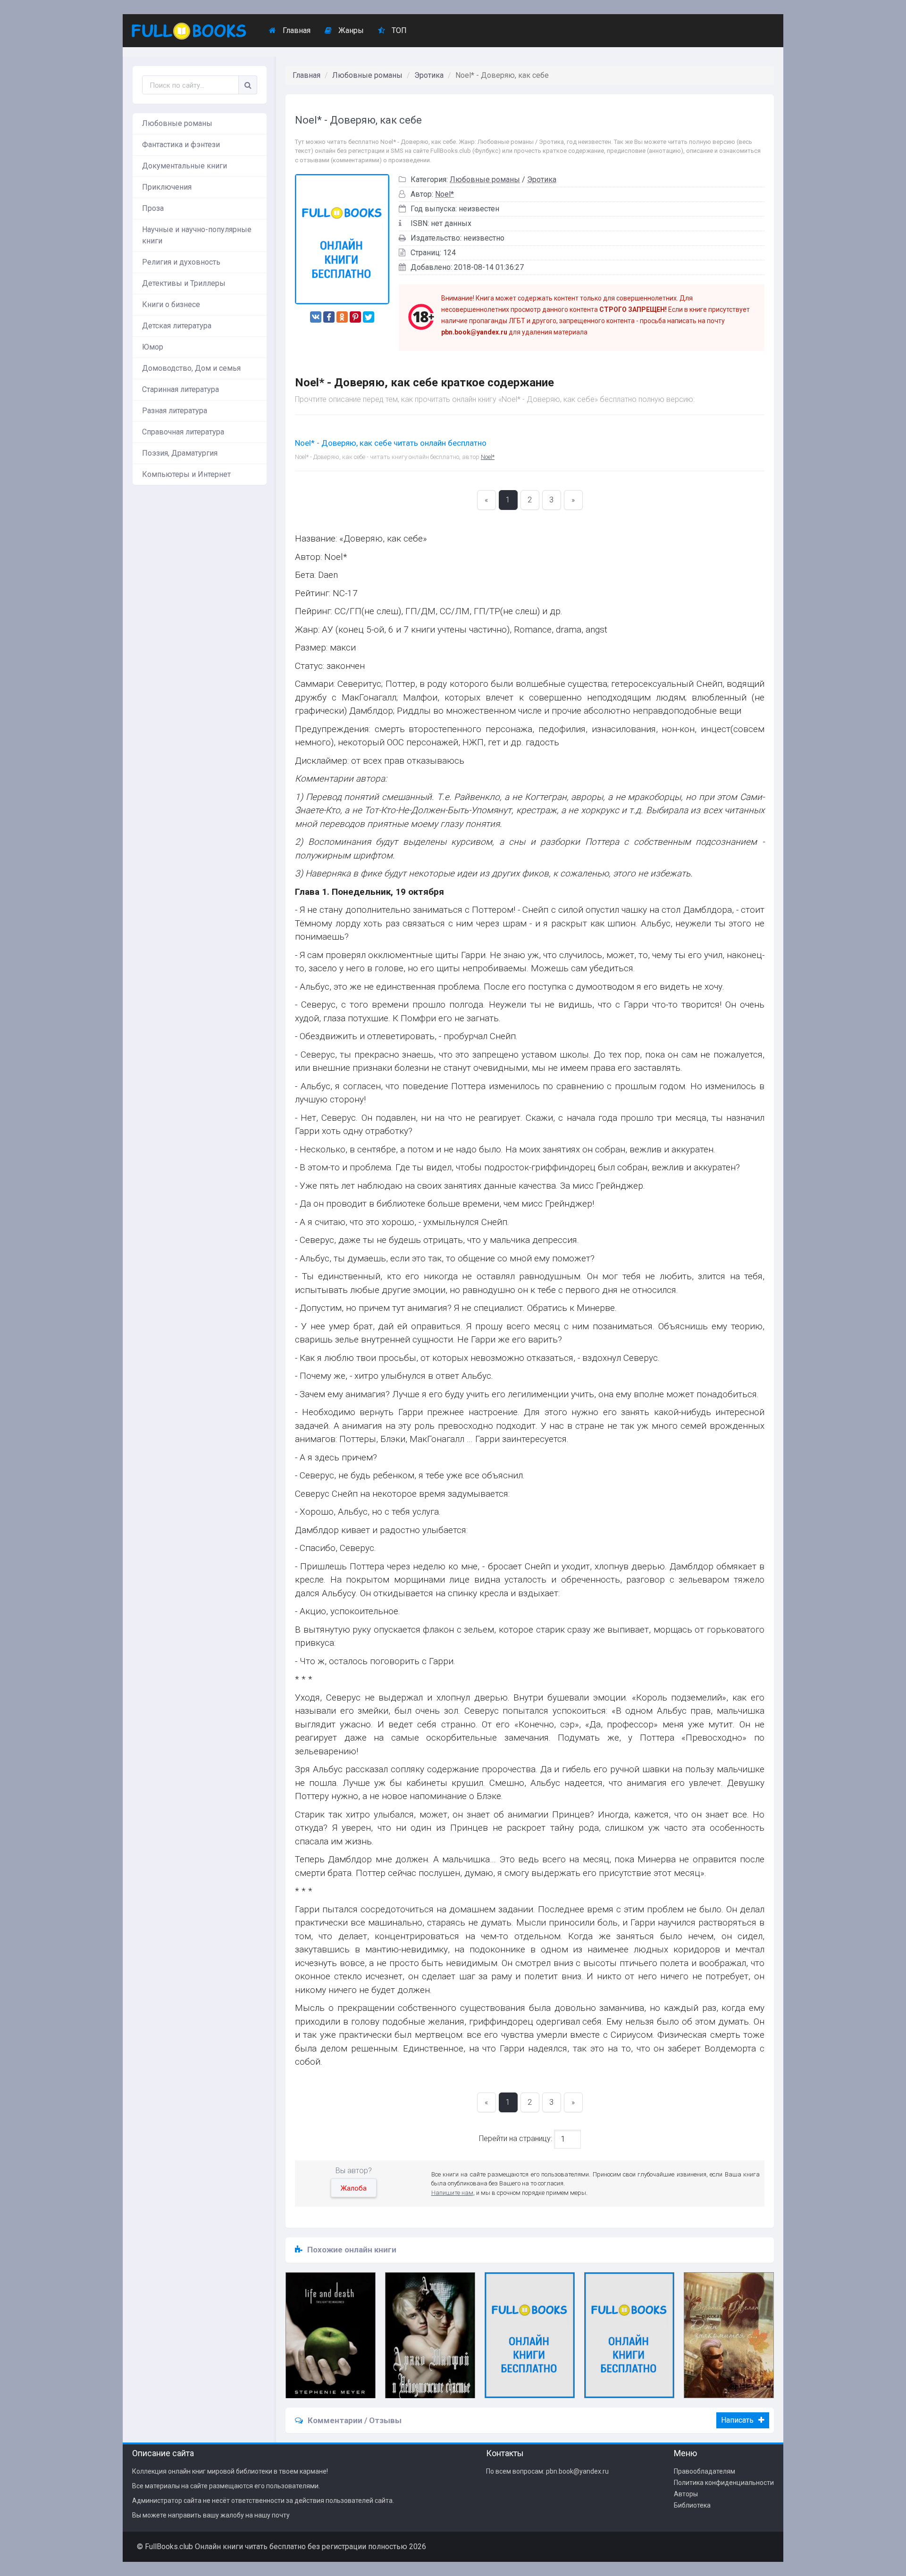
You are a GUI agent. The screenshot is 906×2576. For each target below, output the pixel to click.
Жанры (350, 30)
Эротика (429, 75)
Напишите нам (452, 2193)
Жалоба (354, 2188)
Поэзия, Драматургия (180, 453)
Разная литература (175, 411)
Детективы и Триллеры (184, 283)
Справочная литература (183, 432)
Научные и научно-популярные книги (197, 235)
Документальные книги (185, 166)
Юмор (153, 347)
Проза (153, 208)
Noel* (445, 194)
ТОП (398, 30)
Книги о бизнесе (171, 304)
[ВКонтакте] (316, 317)
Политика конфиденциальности (724, 2483)
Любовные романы (177, 123)
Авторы (686, 2494)
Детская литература (177, 326)
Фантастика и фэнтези (181, 145)
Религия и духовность (181, 262)
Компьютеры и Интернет (186, 474)
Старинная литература (180, 389)
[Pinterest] (355, 317)
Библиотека (692, 2505)
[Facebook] (329, 317)
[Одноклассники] (342, 317)
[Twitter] (369, 317)
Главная (296, 30)
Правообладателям (705, 2471)
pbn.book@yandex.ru (577, 2471)
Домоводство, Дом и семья (191, 368)
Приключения (167, 187)
